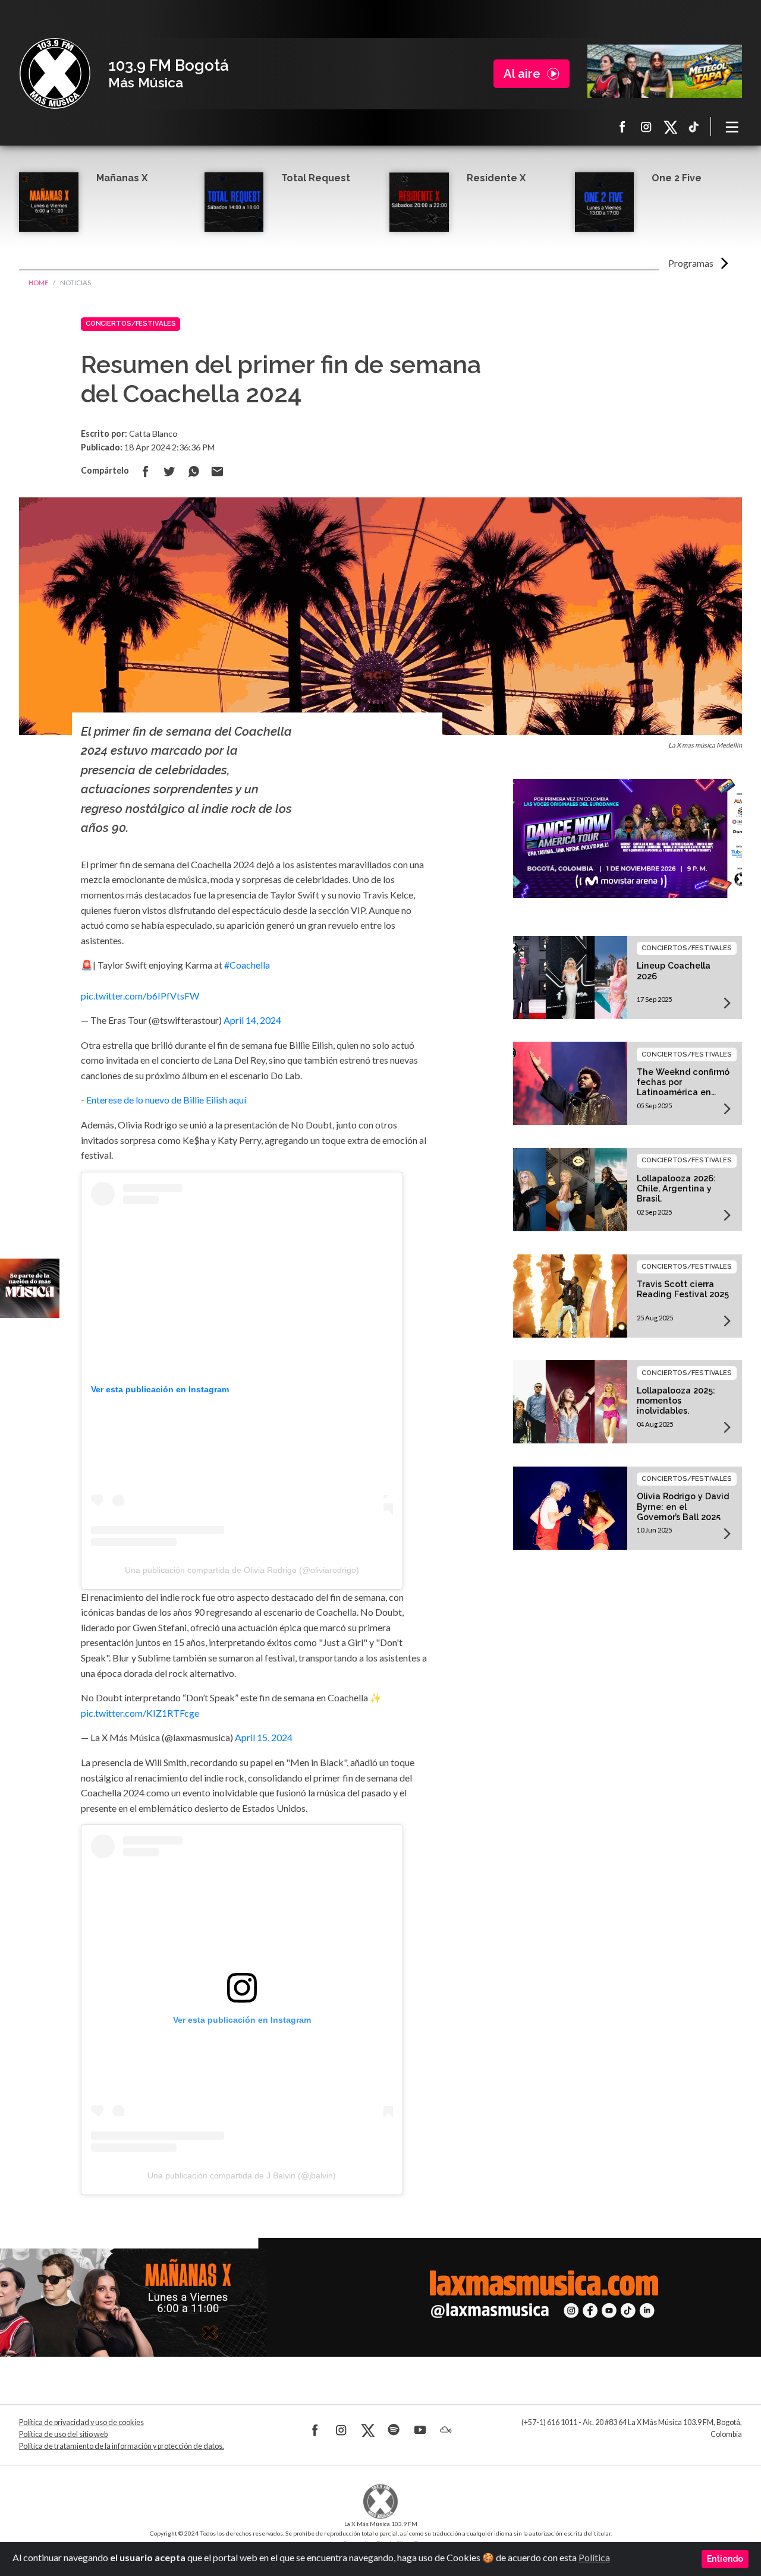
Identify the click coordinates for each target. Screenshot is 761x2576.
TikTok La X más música (694, 127)
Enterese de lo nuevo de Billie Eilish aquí (166, 1100)
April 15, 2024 (264, 1737)
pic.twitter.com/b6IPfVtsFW (140, 996)
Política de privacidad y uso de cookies (81, 2422)
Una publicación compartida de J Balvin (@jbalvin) (242, 2175)
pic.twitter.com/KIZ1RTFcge (140, 1713)
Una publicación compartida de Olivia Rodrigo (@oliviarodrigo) (242, 1570)
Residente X (496, 178)
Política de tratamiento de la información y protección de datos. (122, 2446)
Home (38, 283)
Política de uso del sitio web (63, 2434)
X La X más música (670, 127)
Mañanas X (122, 178)
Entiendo (725, 2559)
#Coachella (247, 965)
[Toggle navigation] (732, 127)
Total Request (316, 178)
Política (594, 2557)
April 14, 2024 (252, 1020)
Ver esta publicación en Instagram (160, 1389)
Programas (691, 263)
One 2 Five (677, 178)
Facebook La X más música (622, 127)
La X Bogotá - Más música (55, 74)
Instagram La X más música (646, 127)
